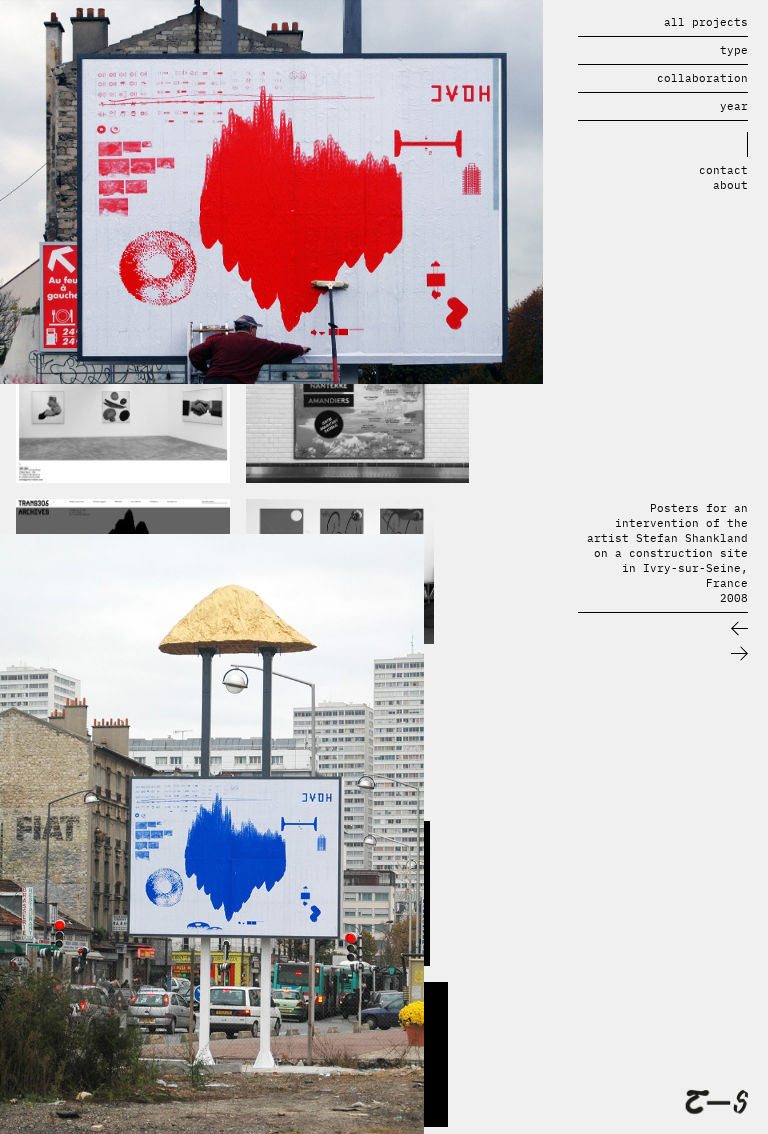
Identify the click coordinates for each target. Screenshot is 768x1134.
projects (706, 22)
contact (723, 170)
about (730, 185)
